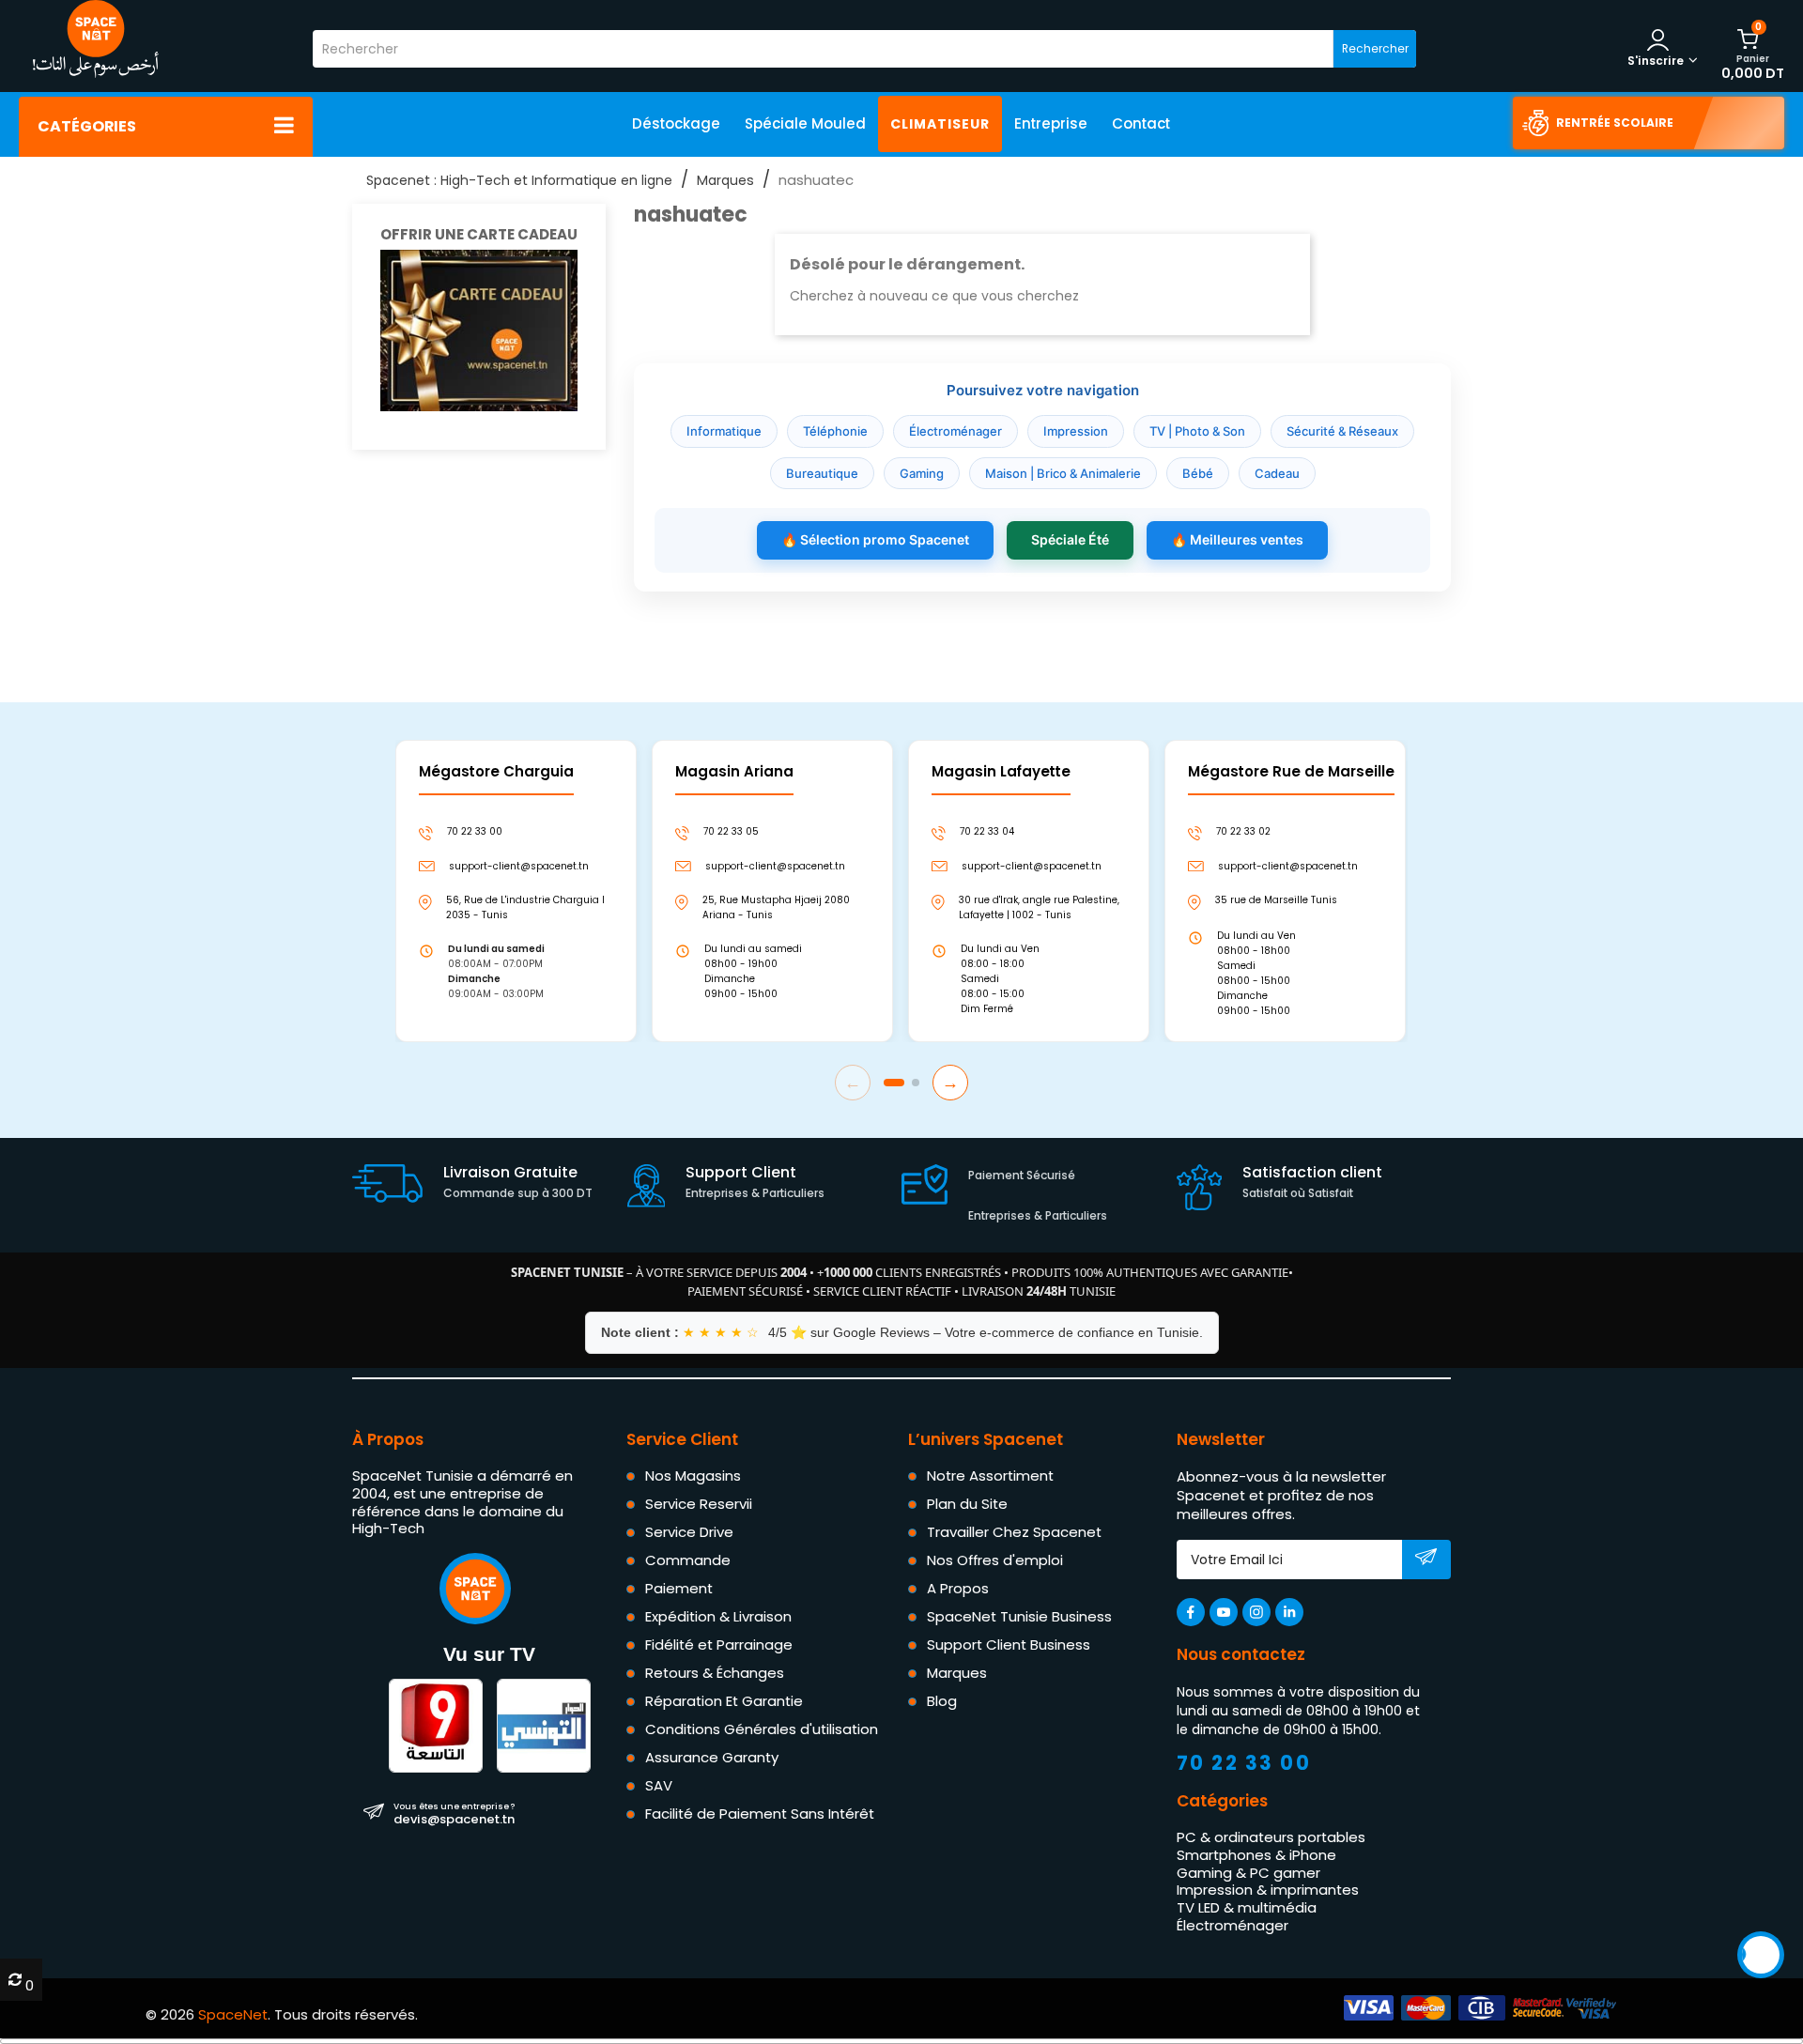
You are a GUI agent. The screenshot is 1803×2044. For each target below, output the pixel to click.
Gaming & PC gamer (1248, 1873)
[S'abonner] (1426, 1560)
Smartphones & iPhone (1256, 1855)
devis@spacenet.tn (454, 1813)
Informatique (724, 431)
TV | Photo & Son (1197, 431)
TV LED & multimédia (1247, 1907)
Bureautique (822, 473)
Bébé (1198, 473)
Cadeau (1277, 473)
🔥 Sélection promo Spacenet (875, 539)
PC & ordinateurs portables (1271, 1837)
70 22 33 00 (1244, 1763)
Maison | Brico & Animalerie (1063, 473)
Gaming (922, 473)
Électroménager (955, 431)
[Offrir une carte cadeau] (479, 329)
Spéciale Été (1070, 539)
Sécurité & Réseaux (1342, 431)
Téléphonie (835, 431)
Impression (1076, 431)
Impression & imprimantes (1268, 1890)
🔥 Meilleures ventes (1237, 539)
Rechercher (1375, 48)
